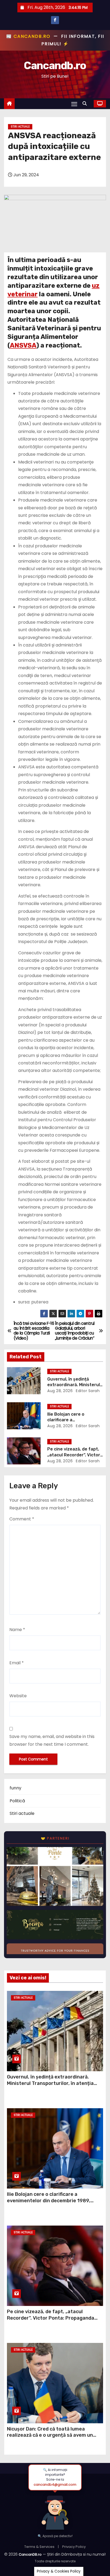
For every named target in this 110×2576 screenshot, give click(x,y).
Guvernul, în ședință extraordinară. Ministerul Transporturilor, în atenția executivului (50, 2083)
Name (17, 1630)
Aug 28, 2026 (60, 1391)
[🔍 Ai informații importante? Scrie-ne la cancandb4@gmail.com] (55, 2510)
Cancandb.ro (55, 66)
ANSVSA (23, 345)
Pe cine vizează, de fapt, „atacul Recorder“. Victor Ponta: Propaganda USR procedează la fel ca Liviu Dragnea (53, 2318)
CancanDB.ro (30, 2554)
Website (18, 1696)
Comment (22, 1519)
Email (17, 1663)
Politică (17, 1801)
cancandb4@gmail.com (55, 2485)
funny (15, 1788)
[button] (86, 104)
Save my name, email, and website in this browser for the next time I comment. (52, 1740)
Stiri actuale (20, 127)
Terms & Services (39, 2547)
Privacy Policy (74, 2547)
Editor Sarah (87, 1391)
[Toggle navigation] (74, 104)
